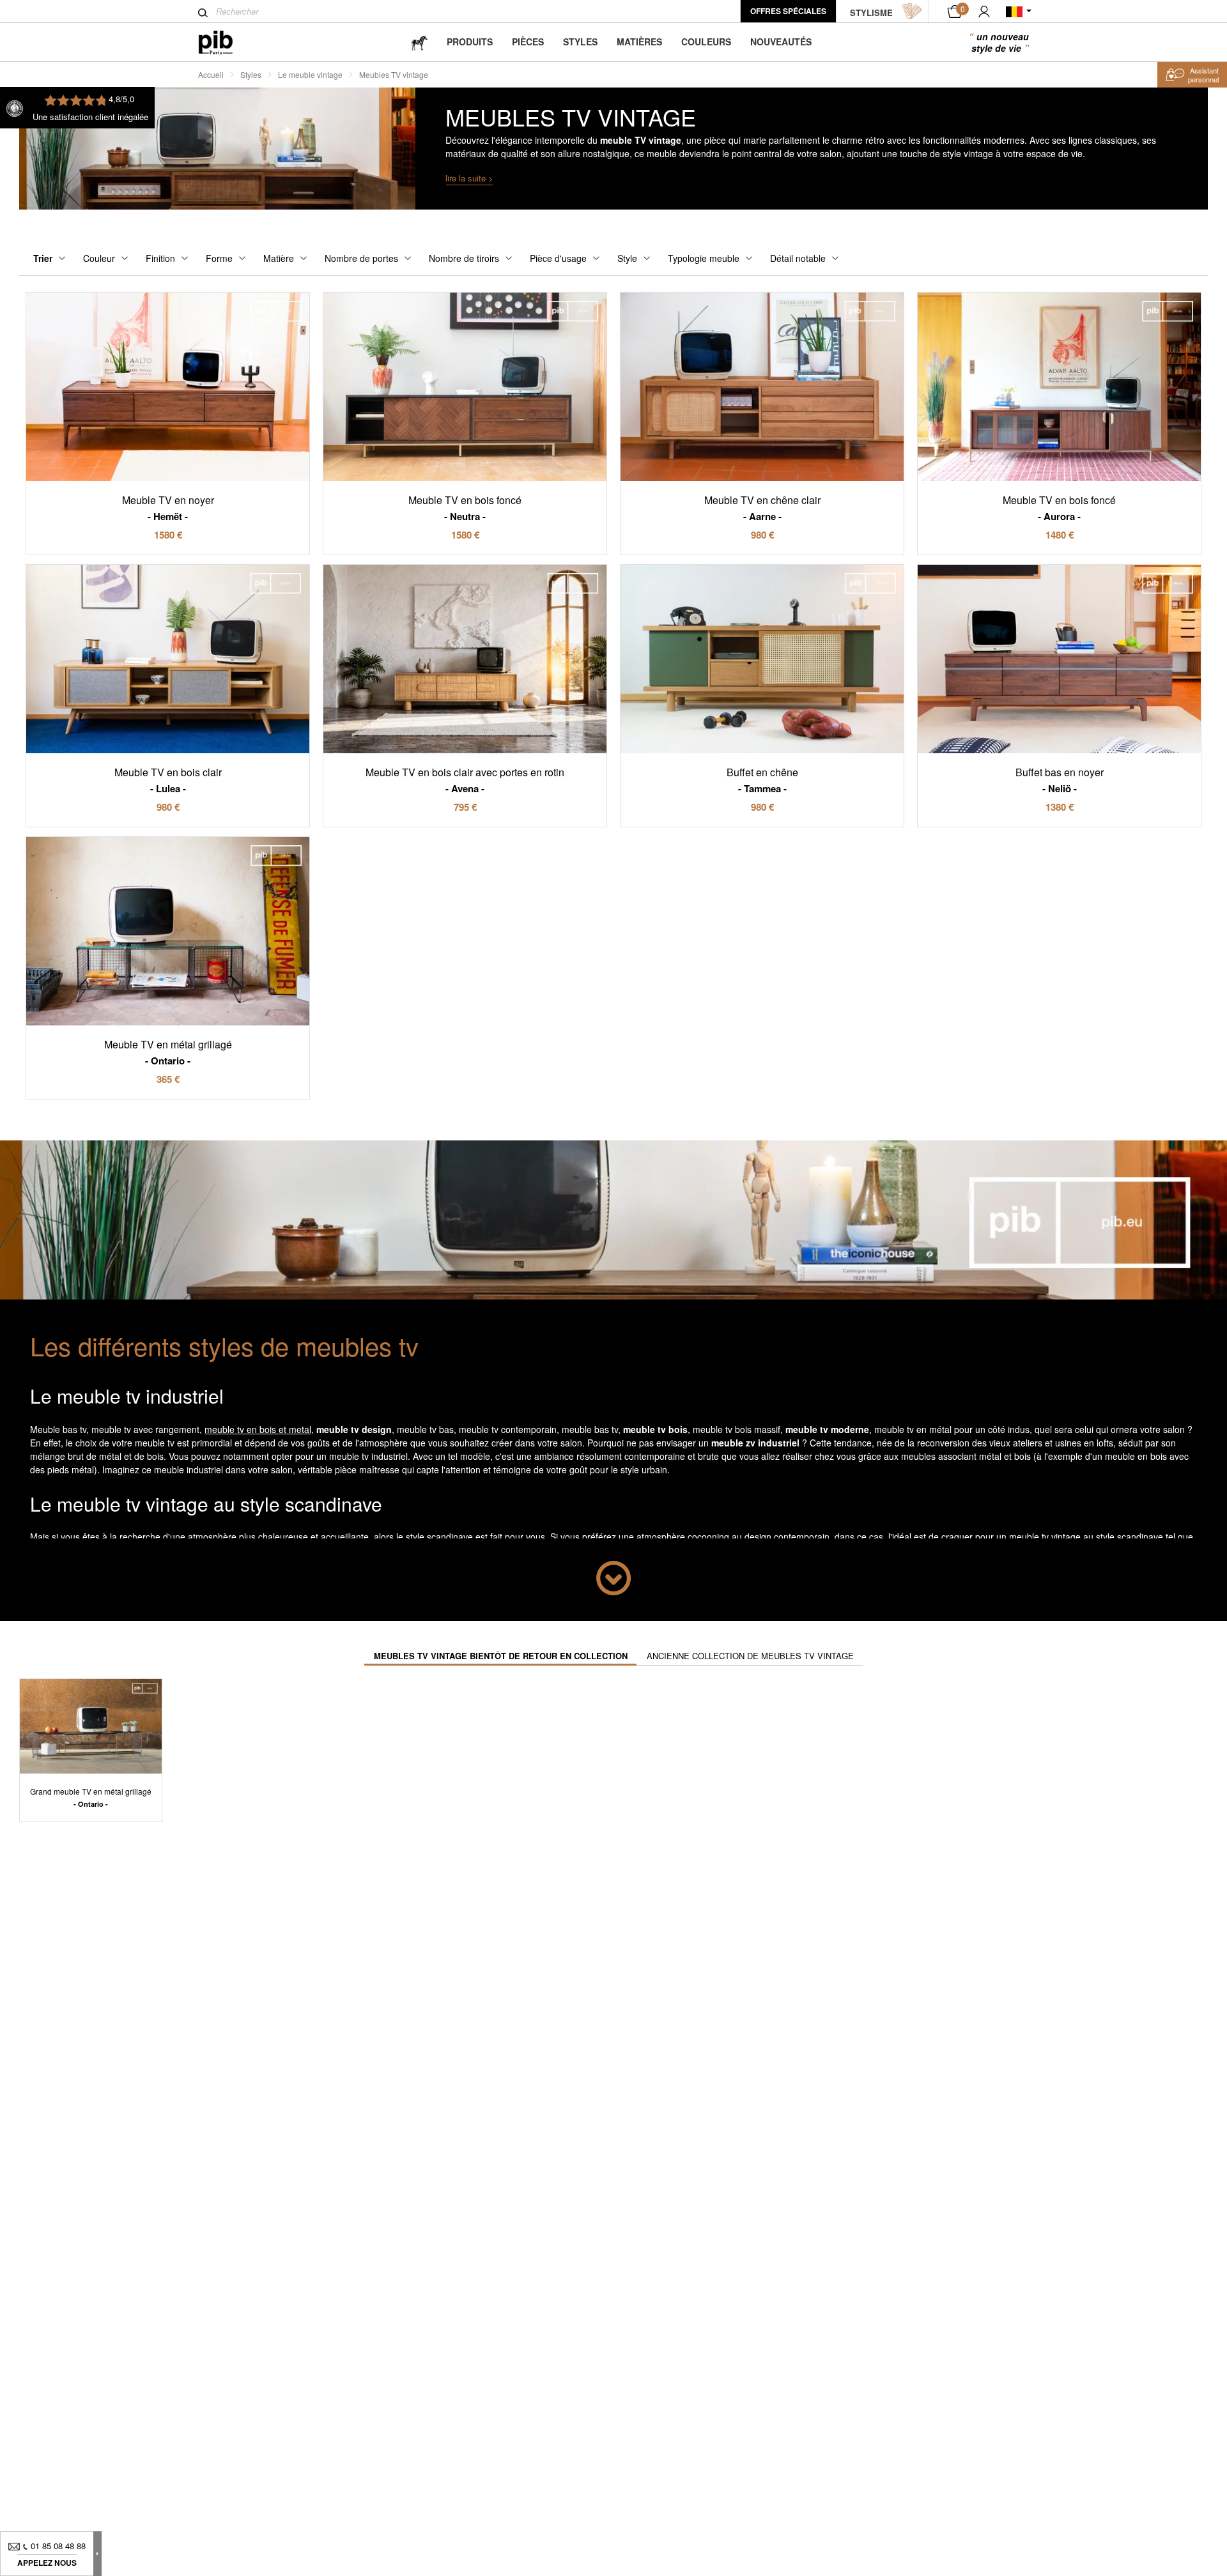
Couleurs (706, 42)
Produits (470, 42)
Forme (219, 258)
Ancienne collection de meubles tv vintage (750, 1656)
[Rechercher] (203, 13)
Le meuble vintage (310, 74)
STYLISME (871, 12)
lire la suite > (469, 178)
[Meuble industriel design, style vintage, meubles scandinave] (226, 42)
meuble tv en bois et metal (258, 1429)
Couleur (99, 258)
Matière (279, 258)
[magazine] (419, 42)
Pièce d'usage (558, 258)
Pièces (528, 42)
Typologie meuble (704, 258)
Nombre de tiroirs (464, 258)
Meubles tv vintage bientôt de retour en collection (501, 1656)
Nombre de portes (361, 258)
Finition (160, 258)
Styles (580, 42)
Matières (639, 42)
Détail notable (798, 258)
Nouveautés (781, 42)
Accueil (211, 74)
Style (627, 258)
